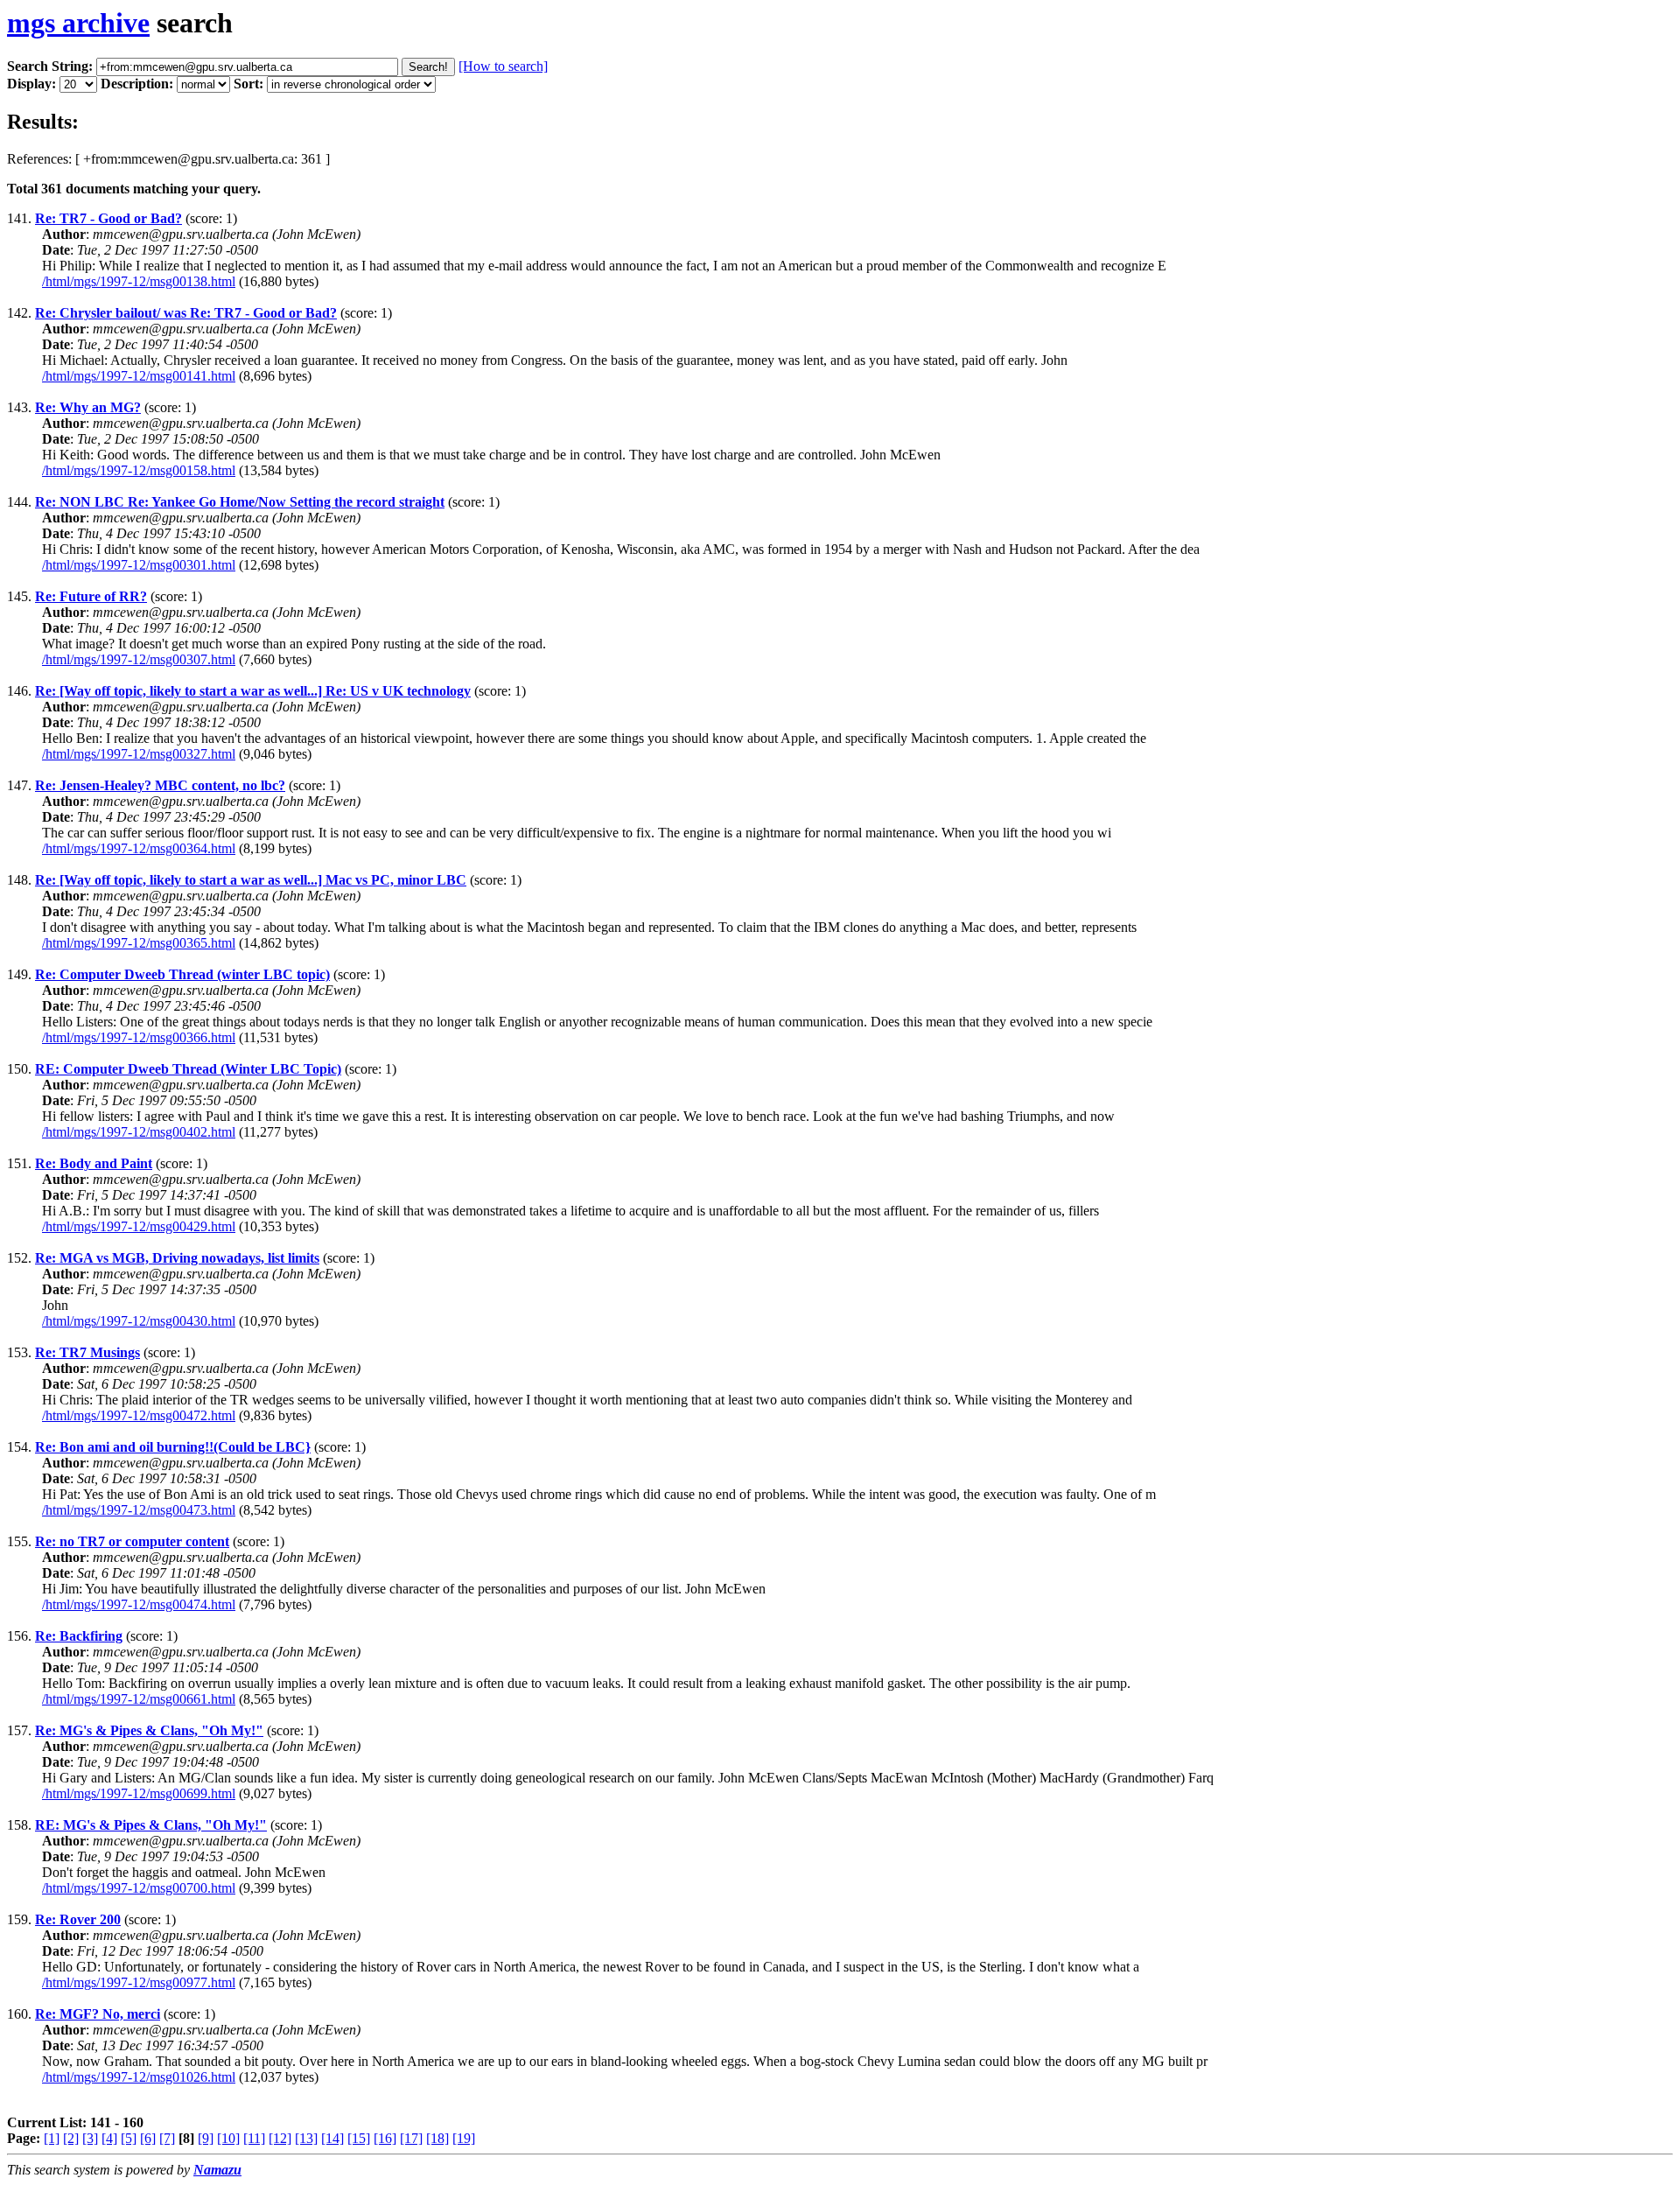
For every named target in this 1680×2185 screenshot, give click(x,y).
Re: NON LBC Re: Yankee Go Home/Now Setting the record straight (240, 502)
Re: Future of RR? (91, 596)
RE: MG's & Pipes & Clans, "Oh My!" (151, 1825)
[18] (437, 2138)
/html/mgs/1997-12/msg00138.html (139, 281)
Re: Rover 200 (78, 1919)
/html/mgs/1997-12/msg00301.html (139, 565)
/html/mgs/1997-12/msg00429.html (139, 1226)
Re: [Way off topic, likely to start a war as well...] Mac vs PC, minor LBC (251, 880)
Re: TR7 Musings (87, 1352)
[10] (228, 2138)
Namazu (217, 2170)
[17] (411, 2138)
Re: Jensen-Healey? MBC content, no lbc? (160, 785)
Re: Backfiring (79, 1636)
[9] (206, 2138)
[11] (254, 2138)
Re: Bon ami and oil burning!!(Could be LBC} (173, 1447)
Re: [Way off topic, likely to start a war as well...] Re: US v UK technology (253, 691)
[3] (90, 2138)
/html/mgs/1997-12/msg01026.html (139, 2077)
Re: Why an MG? (88, 407)
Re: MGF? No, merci (98, 2014)
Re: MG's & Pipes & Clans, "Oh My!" (149, 1730)
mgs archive (78, 23)
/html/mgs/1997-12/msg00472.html (139, 1415)
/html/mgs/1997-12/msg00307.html (139, 659)
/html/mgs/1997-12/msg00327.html (139, 754)
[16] (385, 2138)
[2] (71, 2138)
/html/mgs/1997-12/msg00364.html (139, 848)
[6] (148, 2138)
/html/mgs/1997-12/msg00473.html (139, 1510)
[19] (464, 2138)
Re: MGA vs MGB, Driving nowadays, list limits (177, 1258)
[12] (280, 2138)
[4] (109, 2138)
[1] (52, 2138)
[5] (129, 2138)
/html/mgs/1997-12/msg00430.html (139, 1321)
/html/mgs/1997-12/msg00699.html (139, 1793)
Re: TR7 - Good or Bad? (108, 218)
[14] (332, 2138)
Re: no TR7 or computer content (132, 1541)
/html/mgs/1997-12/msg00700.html (139, 1888)
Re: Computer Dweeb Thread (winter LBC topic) (182, 974)
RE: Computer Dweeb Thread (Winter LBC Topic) (188, 1069)
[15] (359, 2138)
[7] (167, 2138)
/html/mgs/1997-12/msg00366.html (139, 1037)
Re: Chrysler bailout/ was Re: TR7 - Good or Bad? (186, 313)
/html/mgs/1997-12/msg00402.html (139, 1132)
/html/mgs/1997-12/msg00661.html (139, 1699)
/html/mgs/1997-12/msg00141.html (139, 376)
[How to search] (503, 66)
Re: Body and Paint (94, 1163)
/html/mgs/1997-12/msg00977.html (139, 1982)
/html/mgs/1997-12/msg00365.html (139, 943)
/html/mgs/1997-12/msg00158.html (139, 470)
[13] (306, 2138)
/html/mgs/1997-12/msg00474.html (139, 1604)
